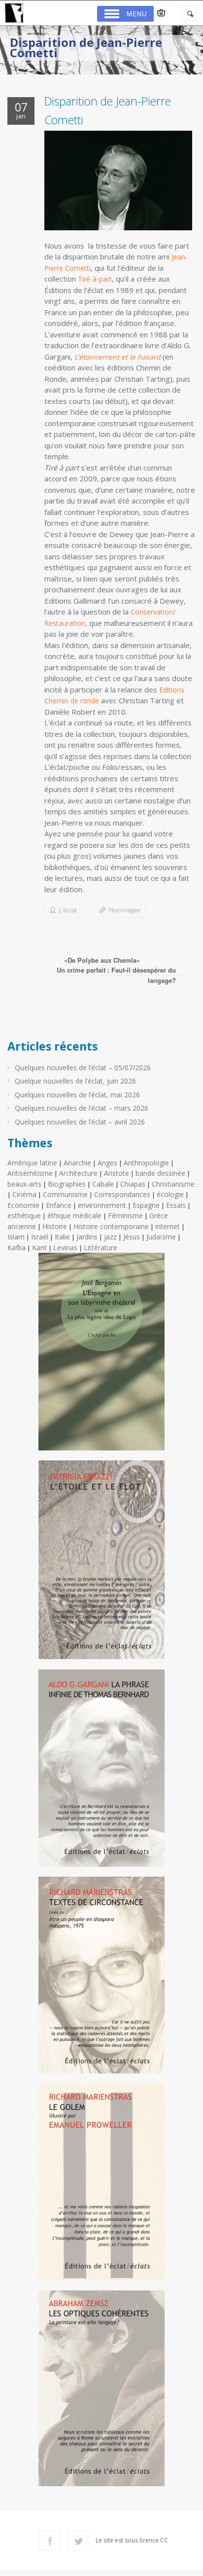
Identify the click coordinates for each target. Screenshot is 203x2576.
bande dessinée (160, 1173)
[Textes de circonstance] (101, 1979)
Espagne (146, 1205)
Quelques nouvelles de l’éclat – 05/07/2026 (83, 1068)
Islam (16, 1237)
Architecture (78, 1173)
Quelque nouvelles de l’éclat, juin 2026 (75, 1081)
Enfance (59, 1205)
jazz (110, 1237)
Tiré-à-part (95, 279)
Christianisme (173, 1184)
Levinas (65, 1248)
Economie (23, 1205)
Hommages (125, 910)
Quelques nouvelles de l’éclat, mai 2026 (77, 1095)
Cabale (103, 1184)
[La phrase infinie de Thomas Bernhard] (101, 1772)
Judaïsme (161, 1237)
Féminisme (125, 1215)
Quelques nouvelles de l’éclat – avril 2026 (80, 1122)
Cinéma (24, 1194)
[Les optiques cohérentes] (101, 2392)
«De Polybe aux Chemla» (102, 960)
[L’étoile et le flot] (101, 1564)
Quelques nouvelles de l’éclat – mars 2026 (82, 1108)
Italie (62, 1237)
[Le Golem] (101, 2186)
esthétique (24, 1215)
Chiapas (133, 1184)
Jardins (87, 1237)
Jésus (132, 1237)
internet (168, 1226)
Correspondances (122, 1194)
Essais (176, 1205)
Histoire (55, 1226)
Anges (107, 1163)
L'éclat (68, 910)
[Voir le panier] (161, 13)
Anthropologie (146, 1163)
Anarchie (77, 1163)
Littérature (101, 1248)
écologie (170, 1194)
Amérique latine (32, 1163)
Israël (40, 1237)
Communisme (65, 1194)
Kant (39, 1248)
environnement (102, 1205)
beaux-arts (24, 1184)
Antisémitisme (30, 1173)
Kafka (17, 1248)
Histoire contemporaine (111, 1226)
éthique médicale (74, 1215)
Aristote (117, 1173)
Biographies (67, 1184)
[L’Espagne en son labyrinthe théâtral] (101, 1356)
